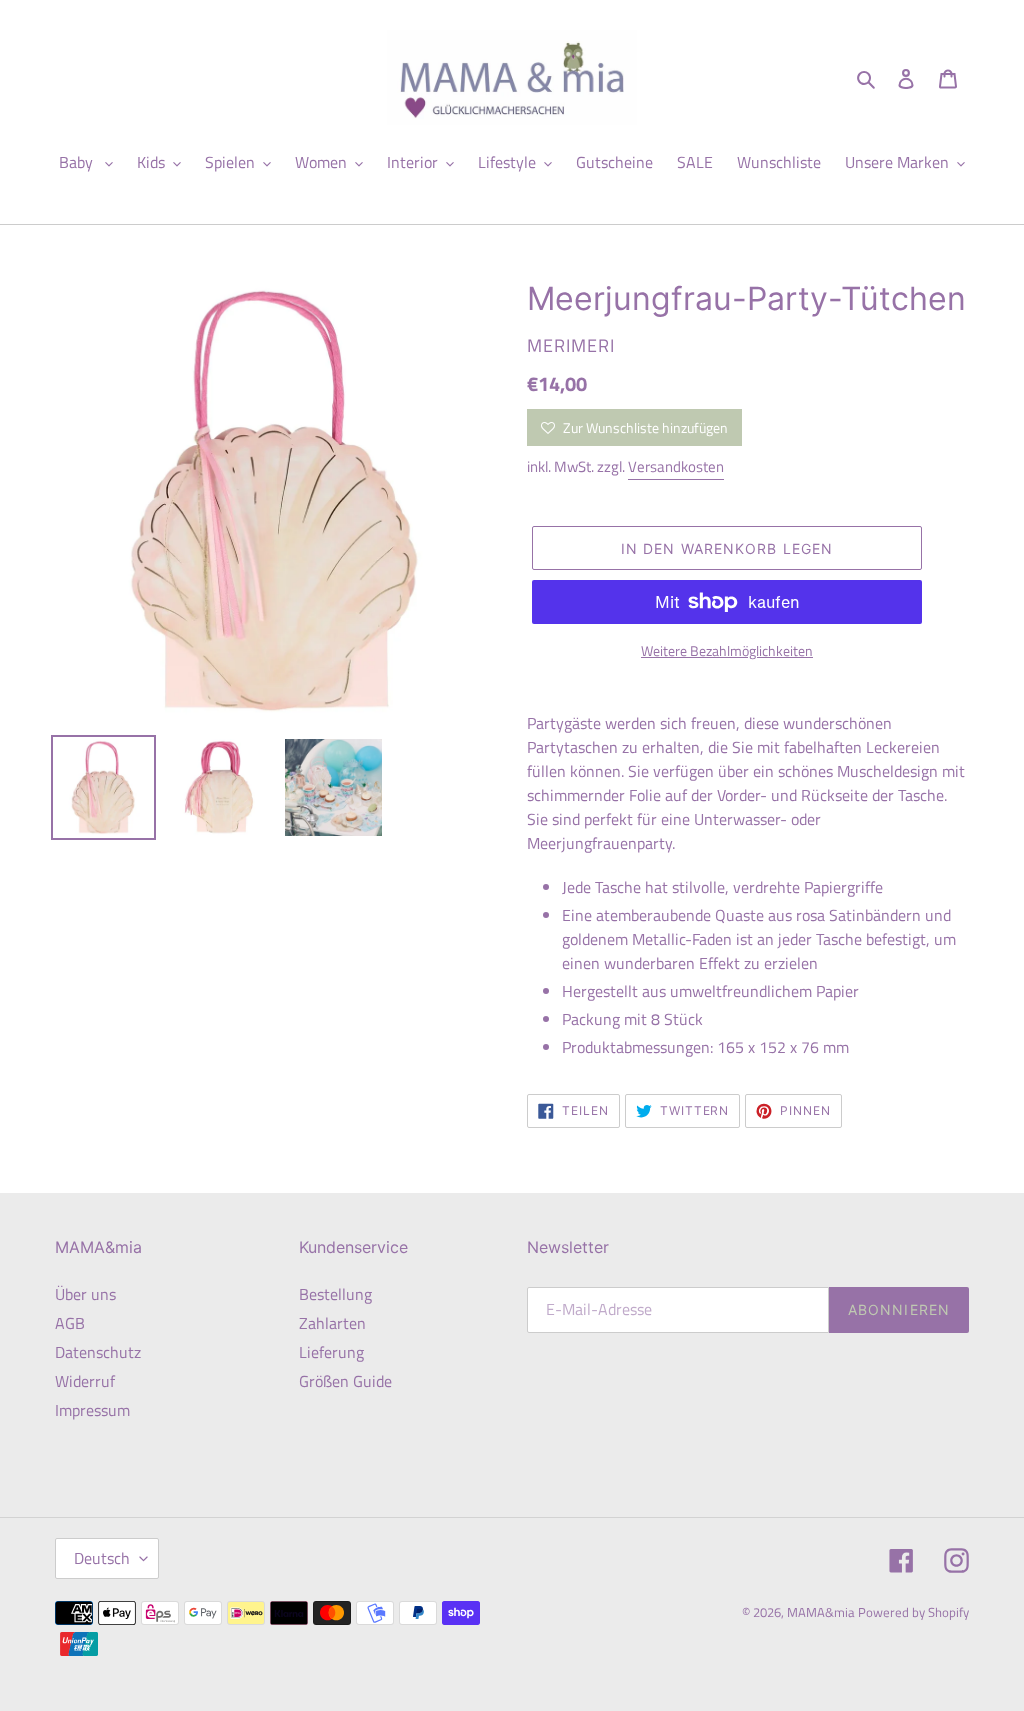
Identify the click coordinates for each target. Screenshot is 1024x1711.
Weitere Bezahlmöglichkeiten (727, 650)
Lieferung (331, 1352)
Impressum (92, 1410)
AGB (70, 1323)
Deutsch (102, 1558)
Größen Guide (345, 1381)
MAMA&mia (822, 1612)
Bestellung (335, 1294)
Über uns (85, 1294)
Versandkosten (676, 466)
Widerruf (85, 1381)
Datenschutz (98, 1352)
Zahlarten (332, 1323)
